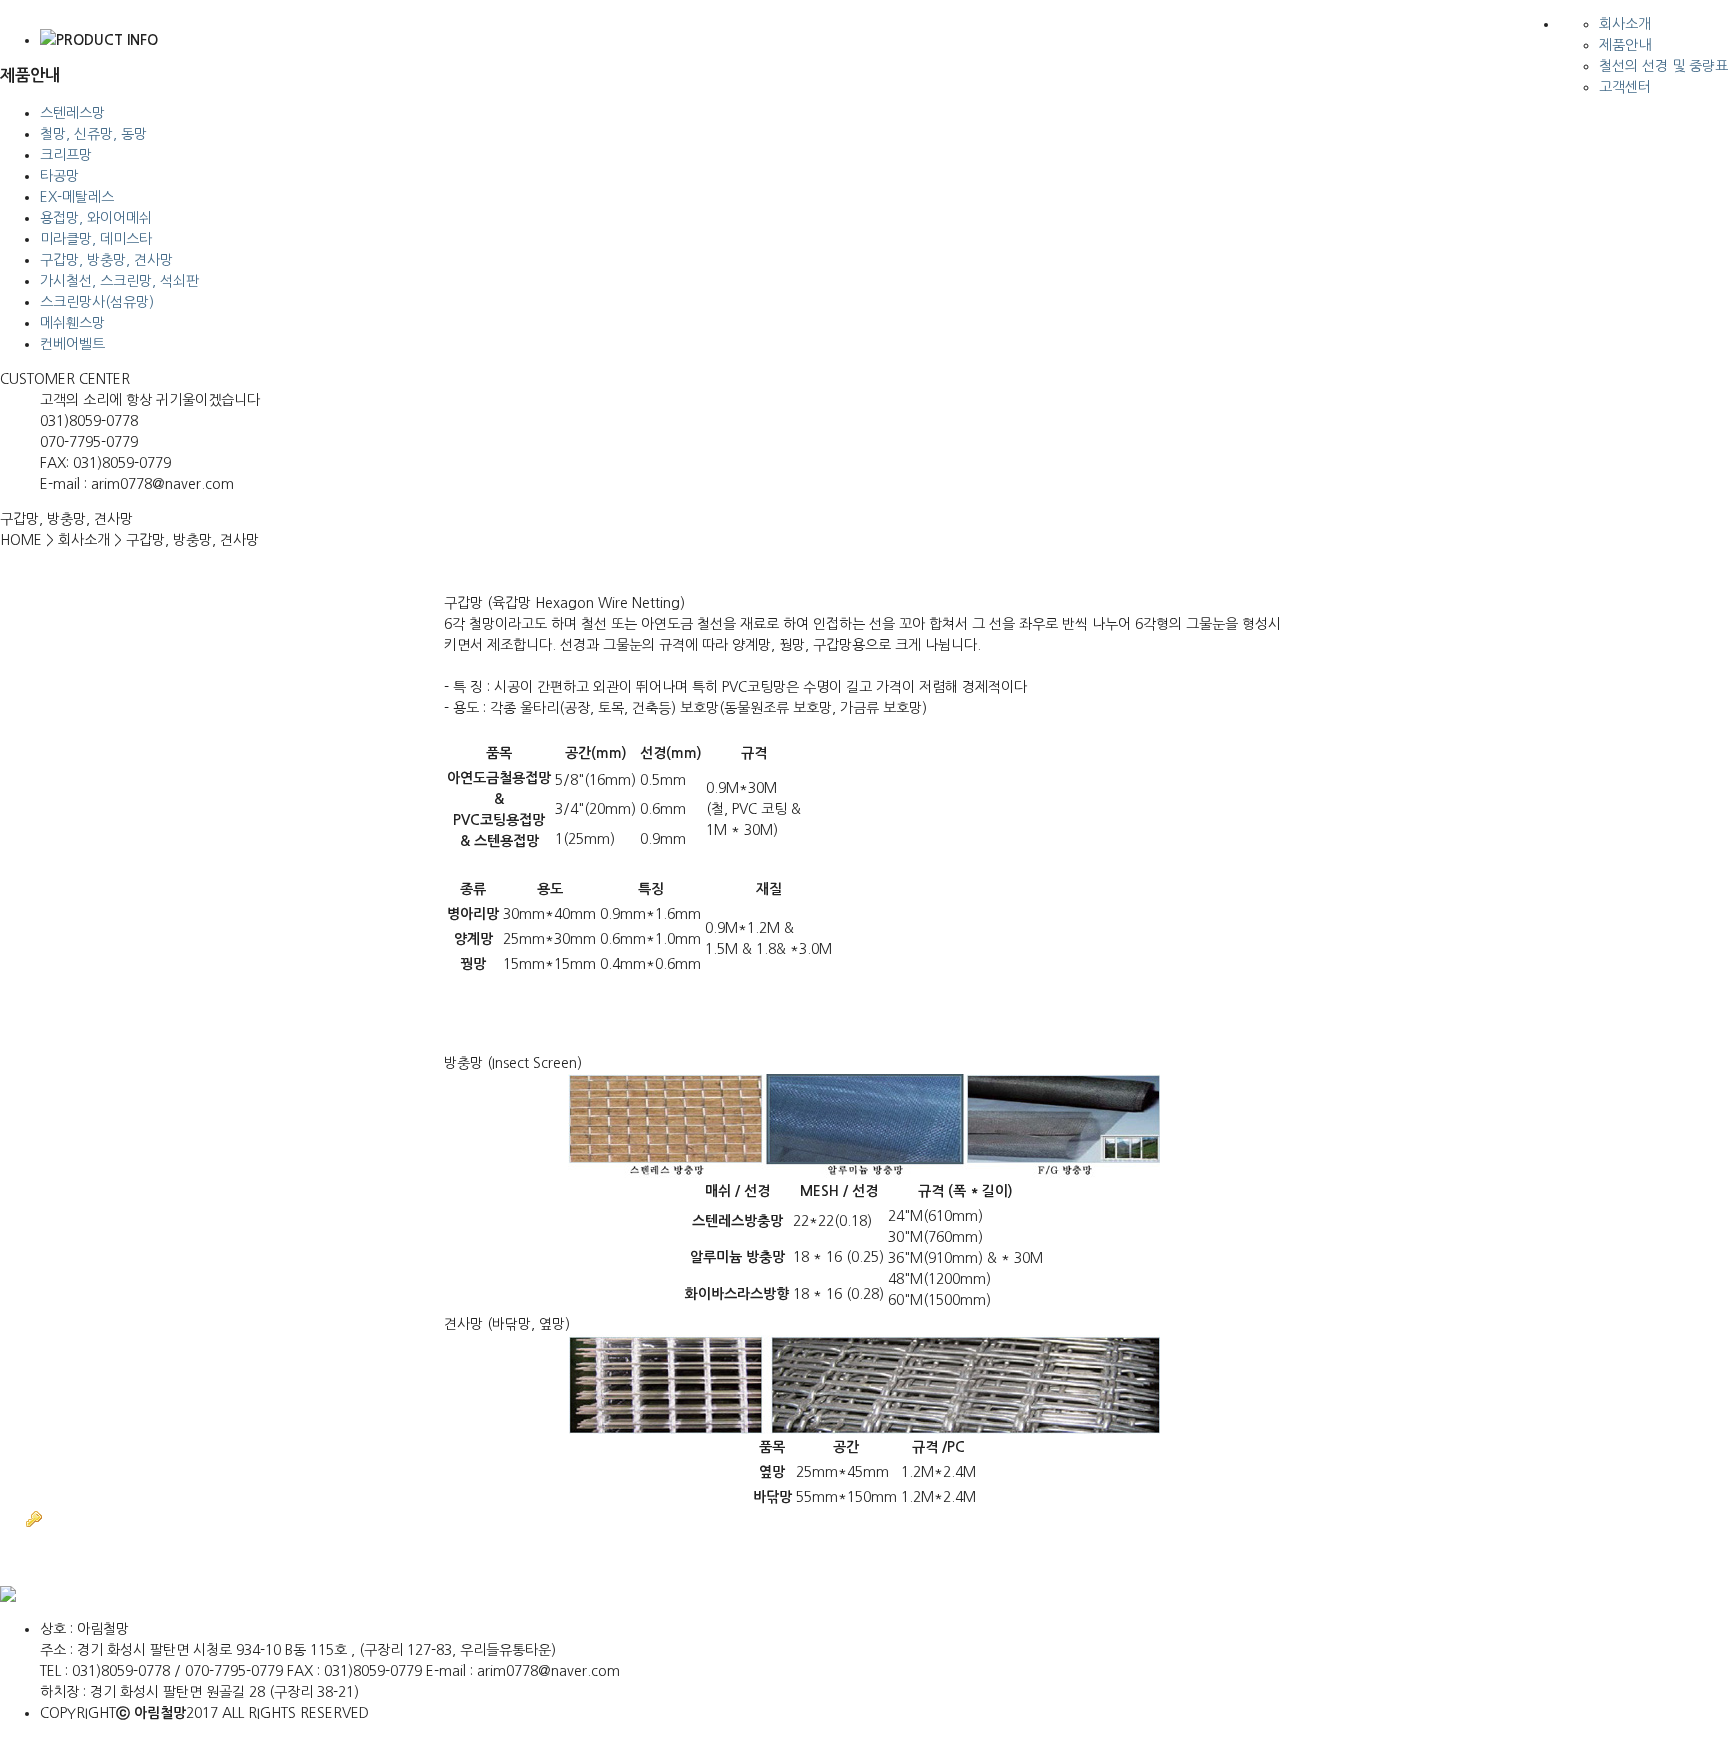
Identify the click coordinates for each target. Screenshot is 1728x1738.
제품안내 (1625, 45)
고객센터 (1625, 87)
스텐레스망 (72, 113)
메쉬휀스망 (72, 323)
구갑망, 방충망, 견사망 (106, 260)
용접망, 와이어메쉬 (96, 218)
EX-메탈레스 (77, 197)
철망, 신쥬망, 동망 (93, 134)
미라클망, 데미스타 (96, 239)
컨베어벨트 (72, 344)
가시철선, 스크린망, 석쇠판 (119, 281)
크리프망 (66, 155)
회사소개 (1625, 24)
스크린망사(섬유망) (97, 302)
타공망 (59, 176)
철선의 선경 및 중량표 (1663, 66)
